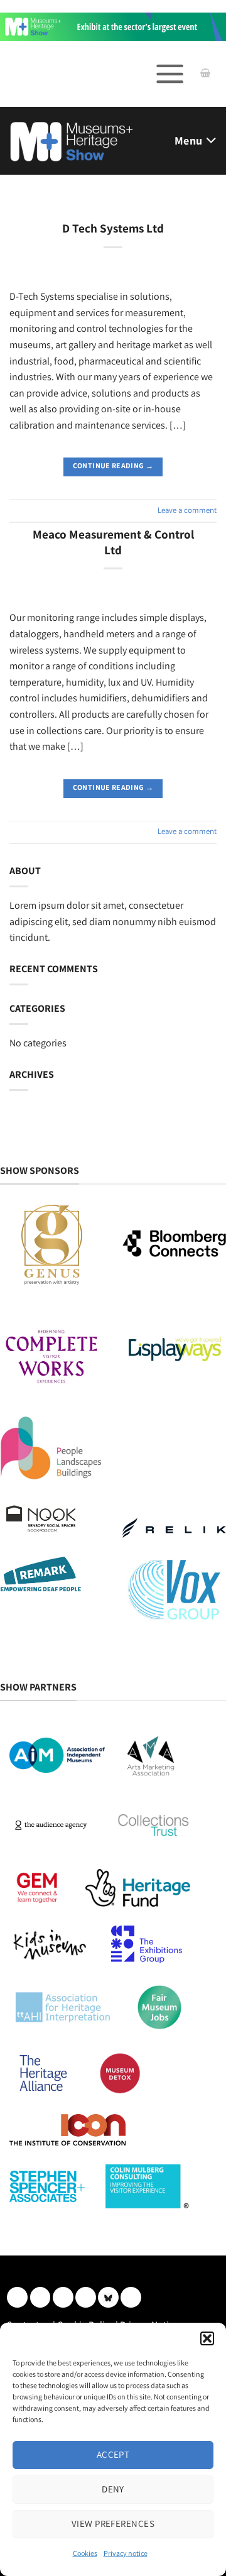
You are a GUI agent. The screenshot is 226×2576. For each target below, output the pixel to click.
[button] (207, 2338)
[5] (113, 25)
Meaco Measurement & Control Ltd (113, 542)
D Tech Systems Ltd (113, 228)
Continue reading (113, 465)
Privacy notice (126, 2553)
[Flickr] (108, 2297)
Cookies (85, 2553)
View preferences (113, 2524)
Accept (113, 2454)
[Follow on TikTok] (131, 2297)
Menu (188, 140)
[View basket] (205, 74)
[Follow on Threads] (86, 2297)
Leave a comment (187, 510)
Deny (113, 2489)
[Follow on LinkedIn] (17, 2297)
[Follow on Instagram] (40, 2297)
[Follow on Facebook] (63, 2297)
